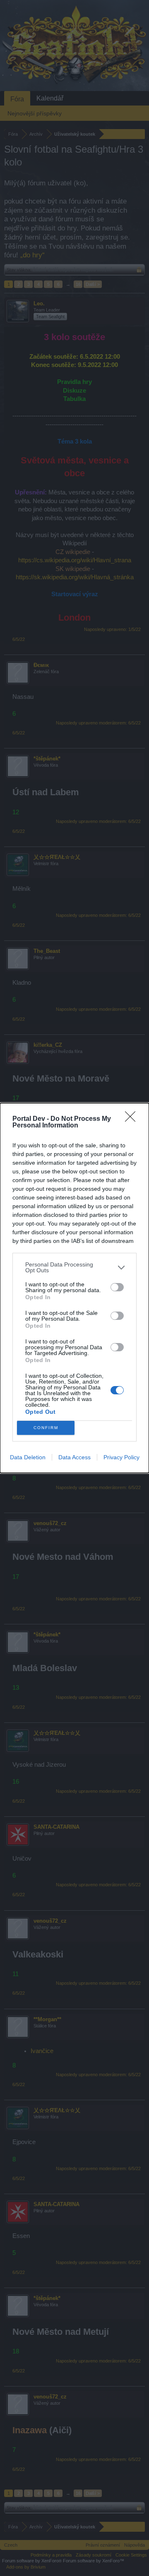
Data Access (74, 1457)
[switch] (117, 1287)
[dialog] (74, 1288)
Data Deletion (28, 1457)
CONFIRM (46, 1428)
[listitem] (74, 1267)
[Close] (133, 1119)
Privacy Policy (121, 1457)
